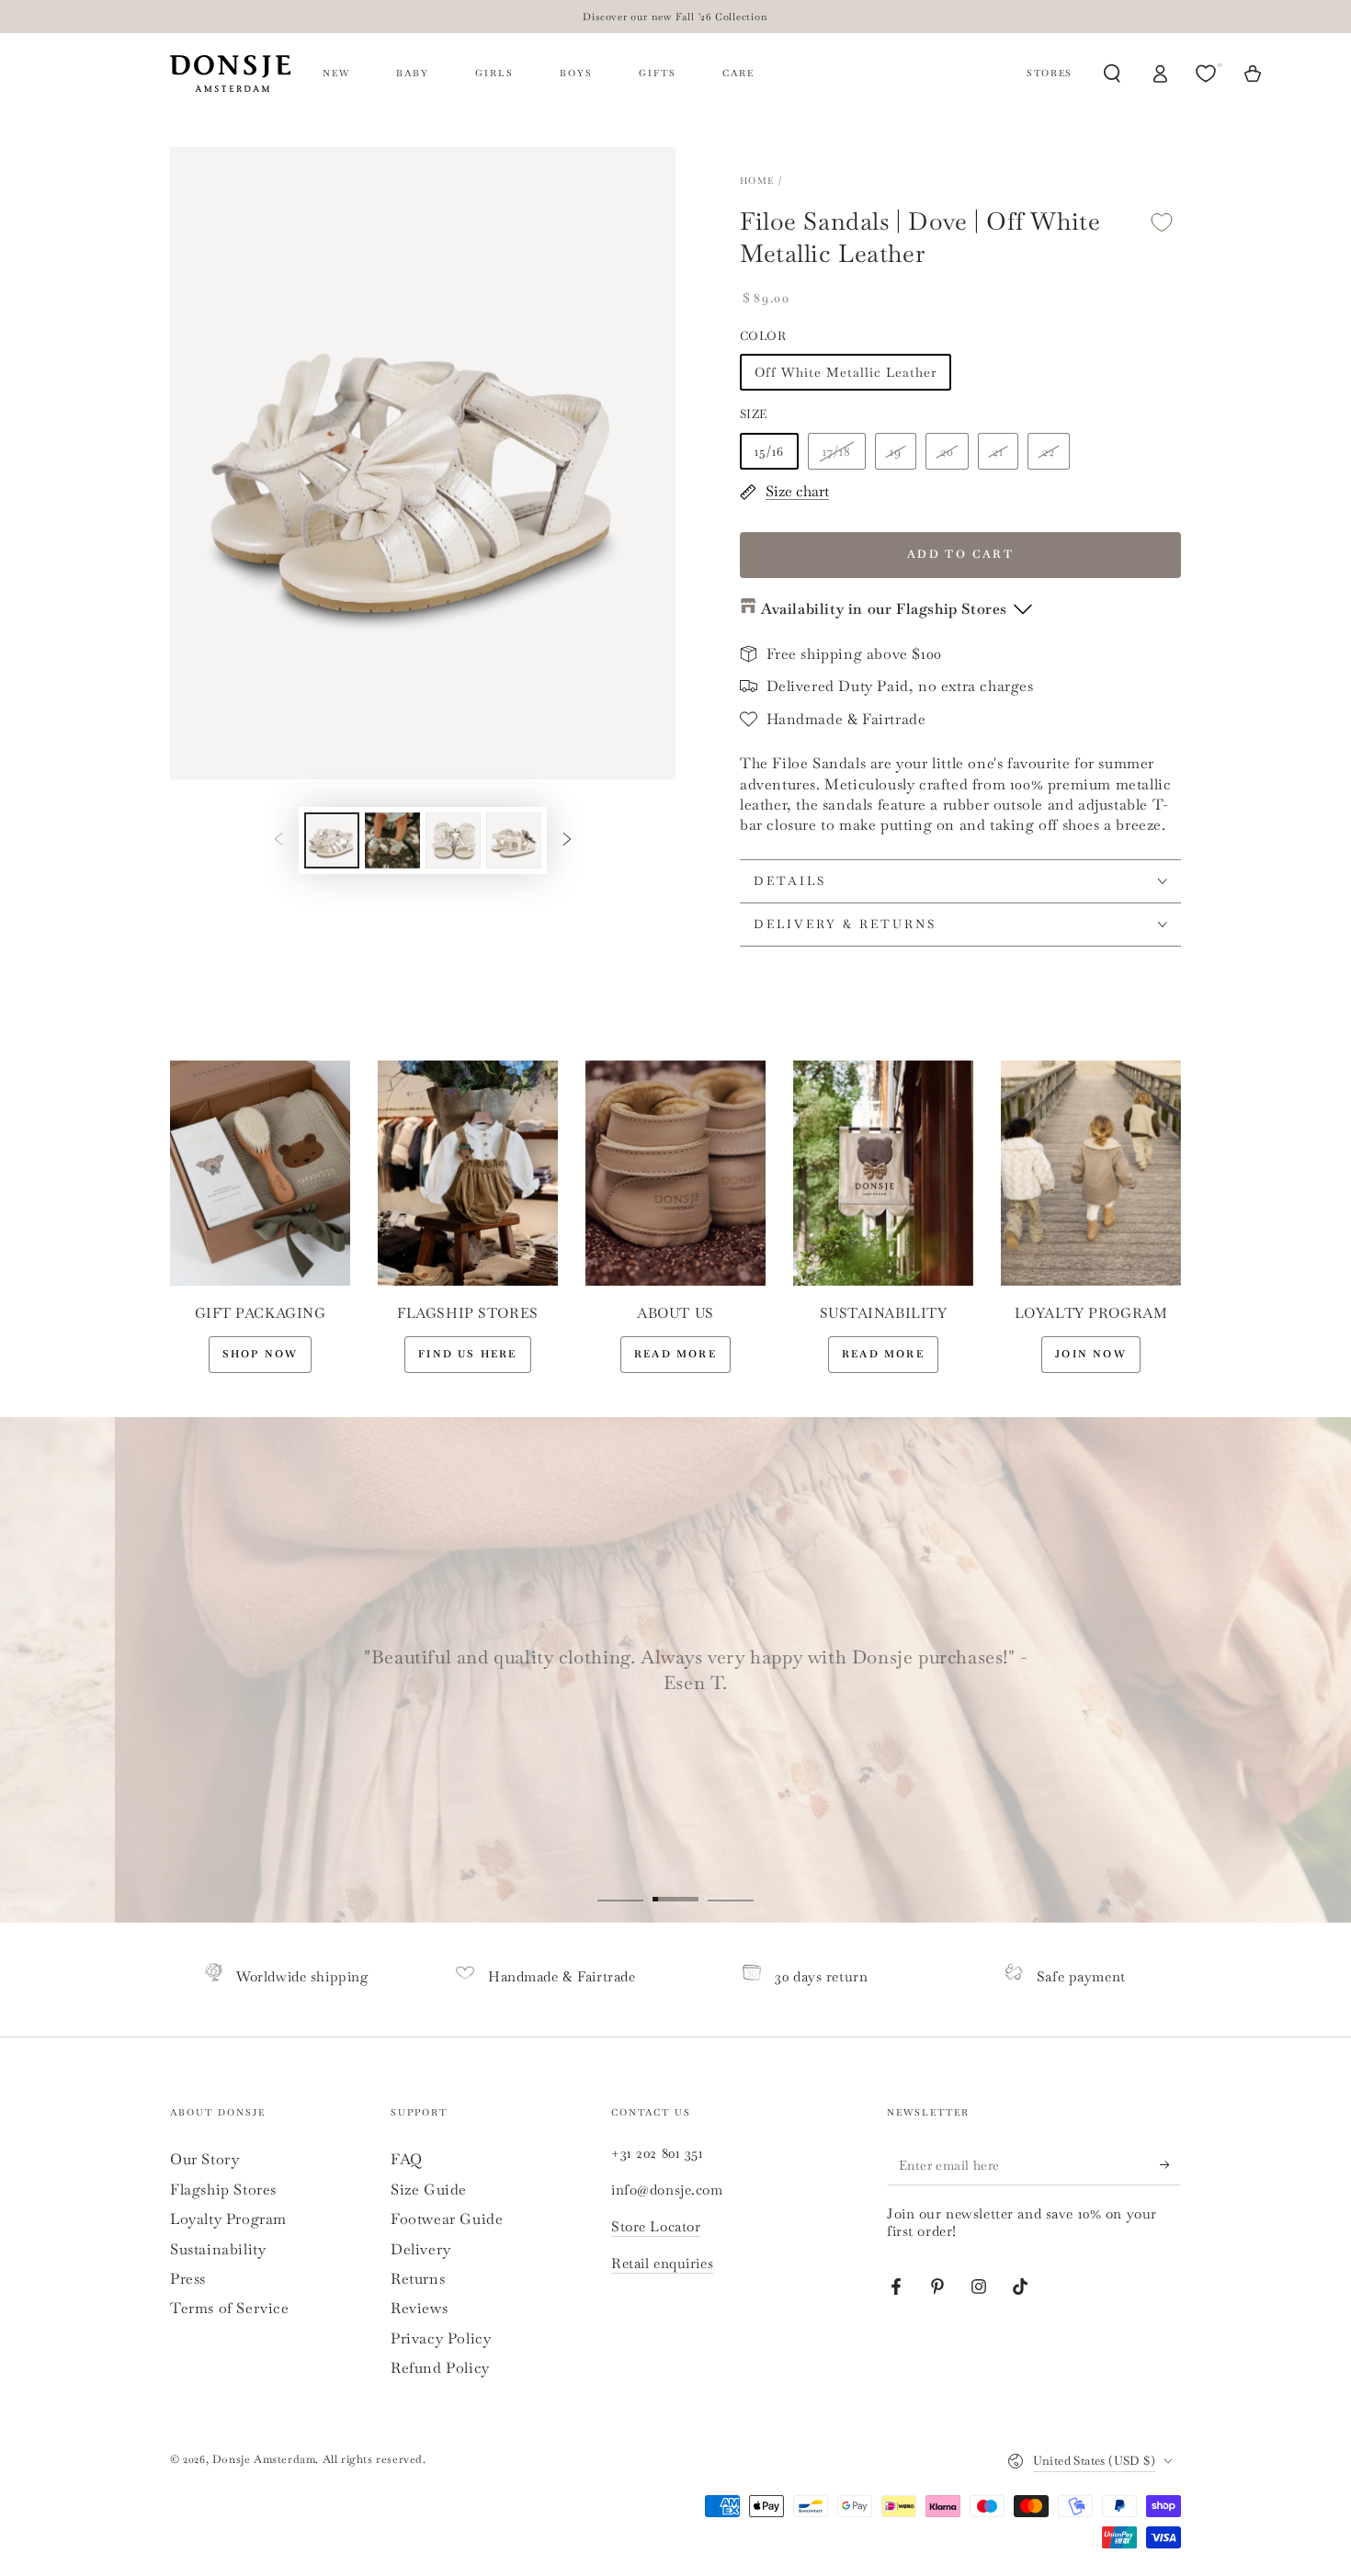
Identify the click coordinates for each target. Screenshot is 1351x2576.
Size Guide (429, 2190)
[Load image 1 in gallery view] (332, 840)
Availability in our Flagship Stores (884, 609)
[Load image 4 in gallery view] (514, 840)
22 (1049, 451)
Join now (1091, 1354)
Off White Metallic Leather (846, 372)
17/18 (837, 451)
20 (947, 451)
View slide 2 (675, 1886)
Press (188, 2279)
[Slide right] (567, 840)
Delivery (421, 2249)
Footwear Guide (447, 2219)
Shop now (261, 1354)
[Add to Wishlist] (1162, 222)
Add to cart (960, 554)
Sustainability (218, 2249)
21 (998, 451)
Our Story (204, 2159)
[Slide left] (278, 840)
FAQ (407, 2159)
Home (757, 181)
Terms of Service (230, 2308)
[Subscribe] (1170, 2164)
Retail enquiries (662, 2263)
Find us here (467, 1354)
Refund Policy (440, 2368)
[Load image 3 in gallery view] (453, 840)
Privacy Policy (441, 2338)
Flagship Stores (223, 2190)
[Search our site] (1112, 74)
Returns (418, 2279)
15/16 (769, 451)
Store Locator (656, 2226)
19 (896, 451)
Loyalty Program (228, 2219)
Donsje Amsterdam (264, 2459)
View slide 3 (731, 1886)
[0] (1208, 74)
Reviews (419, 2308)
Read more (675, 1354)
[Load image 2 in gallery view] (392, 840)
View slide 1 (620, 1886)
